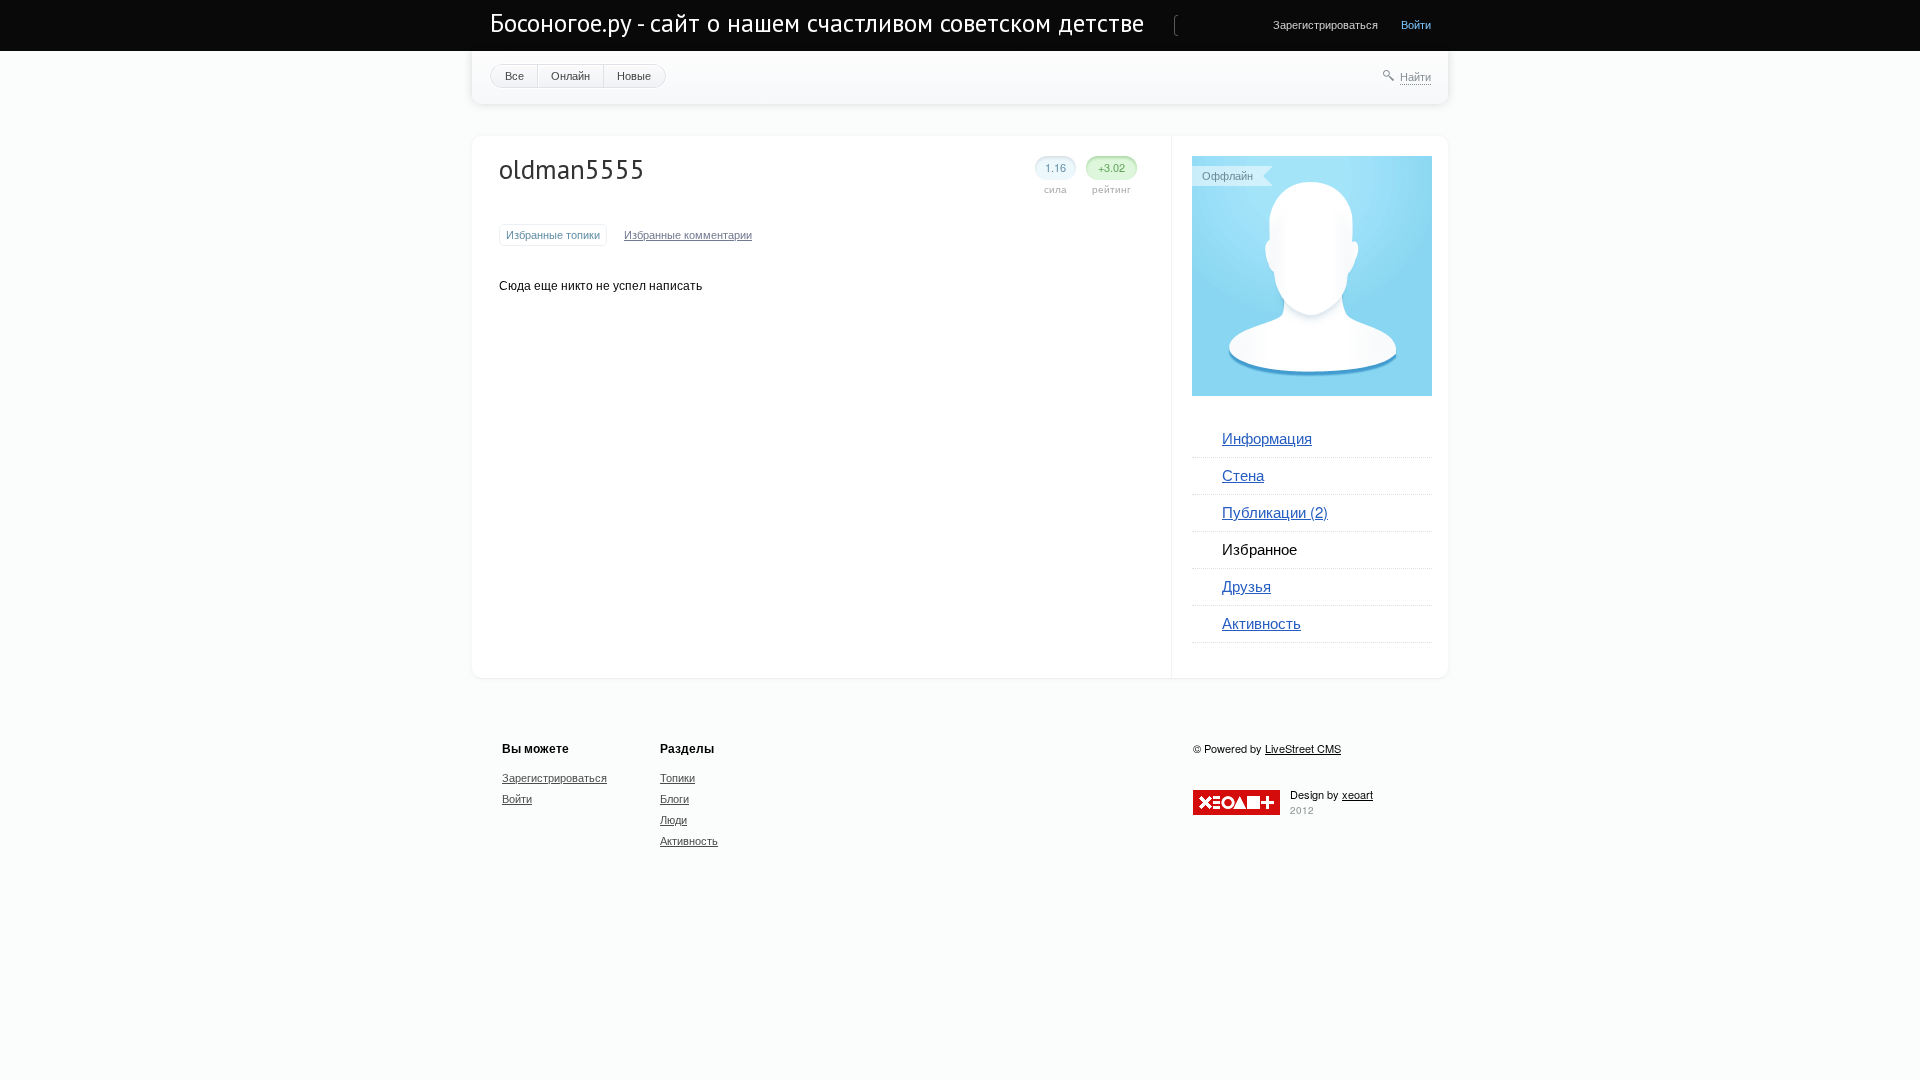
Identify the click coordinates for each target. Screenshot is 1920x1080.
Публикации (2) (1275, 511)
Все (514, 75)
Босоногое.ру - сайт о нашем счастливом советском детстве (817, 23)
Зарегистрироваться (1325, 24)
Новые (634, 75)
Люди (673, 819)
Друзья (1246, 585)
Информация (1267, 437)
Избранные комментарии (688, 234)
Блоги (674, 798)
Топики (677, 777)
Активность (1261, 622)
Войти (1416, 24)
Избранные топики (553, 234)
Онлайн (570, 75)
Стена (1243, 474)
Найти (1415, 76)
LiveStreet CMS (1303, 748)
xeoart (1357, 794)
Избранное (1259, 548)
